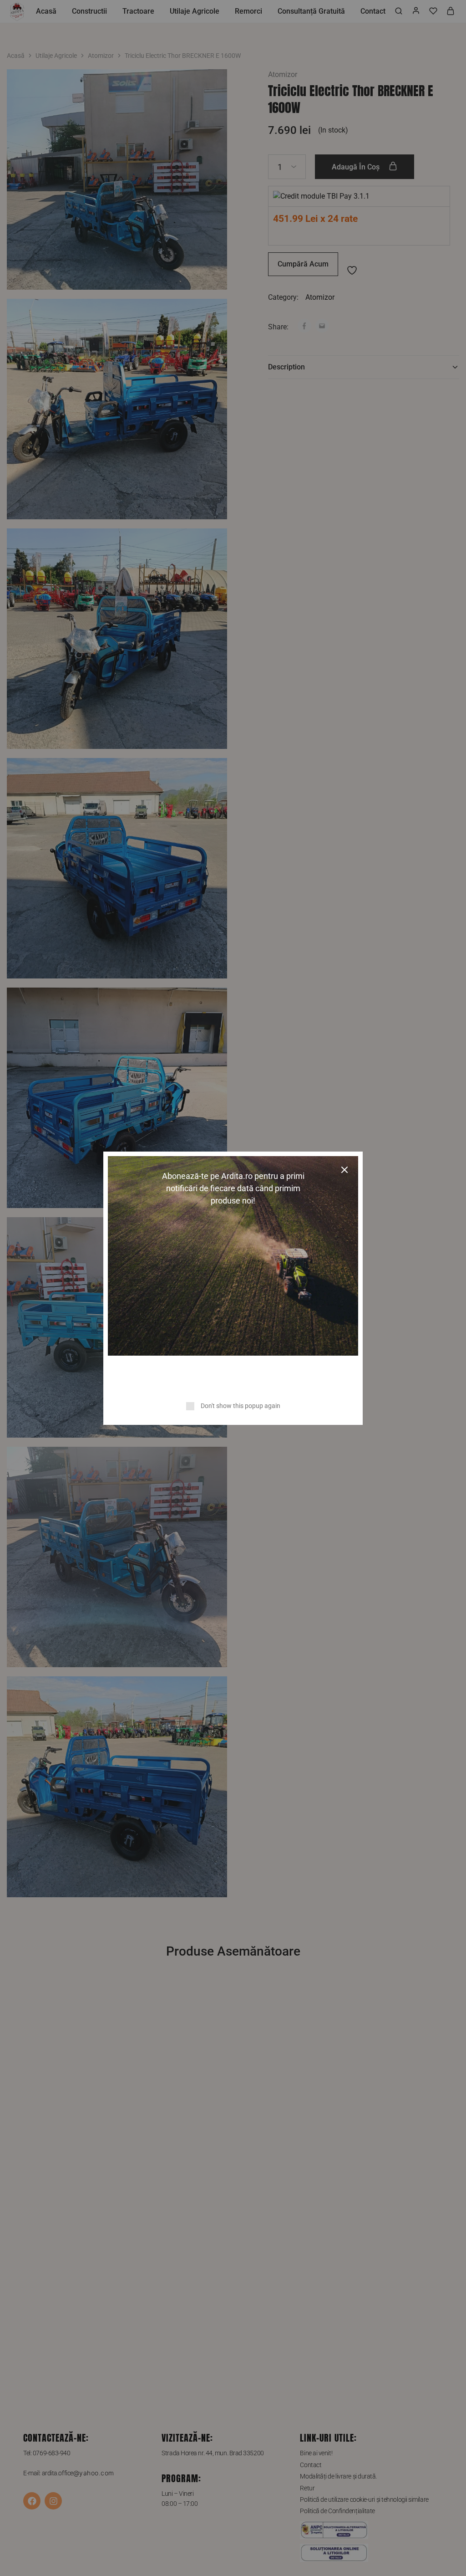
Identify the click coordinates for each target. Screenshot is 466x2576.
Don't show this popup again (241, 1406)
